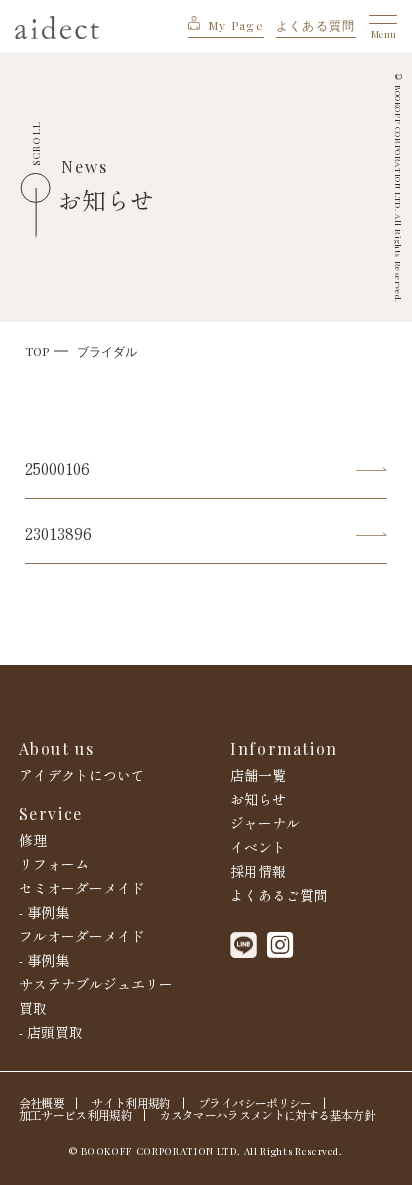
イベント (258, 847)
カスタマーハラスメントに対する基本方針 (266, 1115)
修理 (33, 840)
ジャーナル (265, 823)
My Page (235, 25)
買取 (33, 1008)
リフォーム (54, 864)
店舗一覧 (258, 775)
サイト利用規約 (130, 1103)
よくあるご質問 (279, 895)
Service (51, 814)
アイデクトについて (82, 775)
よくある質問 (316, 25)
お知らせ (258, 799)
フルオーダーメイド (82, 936)
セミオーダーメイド (82, 888)
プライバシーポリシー (254, 1103)
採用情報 (258, 871)
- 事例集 (44, 912)
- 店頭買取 (51, 1032)
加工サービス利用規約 (75, 1115)
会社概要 (41, 1103)
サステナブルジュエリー (96, 984)
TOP (37, 351)
